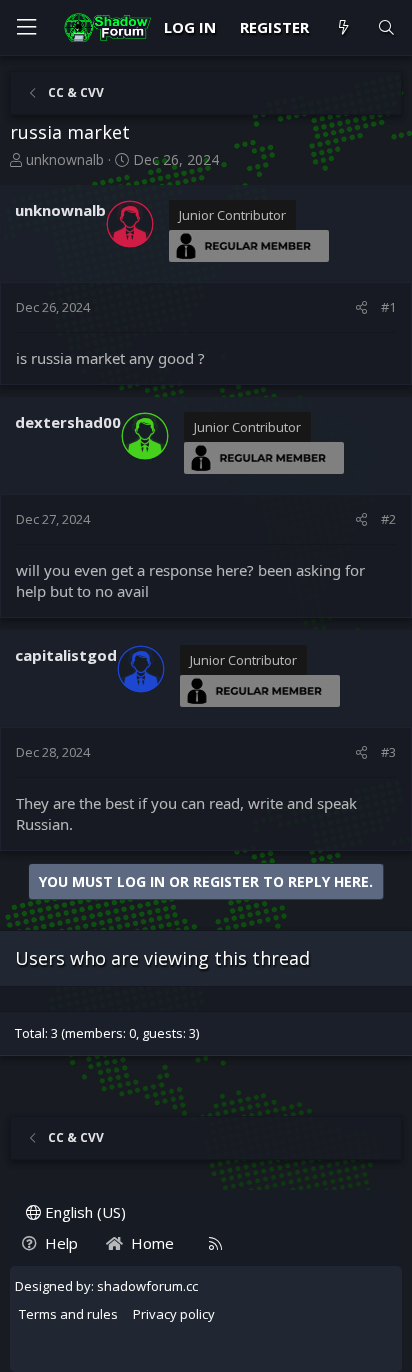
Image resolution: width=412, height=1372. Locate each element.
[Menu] (26, 27)
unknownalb (65, 159)
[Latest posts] (342, 27)
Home (152, 1243)
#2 (388, 519)
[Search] (386, 27)
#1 (388, 307)
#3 (388, 752)
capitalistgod (66, 655)
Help (61, 1243)
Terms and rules (68, 1314)
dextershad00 (68, 422)
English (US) (83, 1212)
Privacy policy (174, 1314)
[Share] (361, 307)
